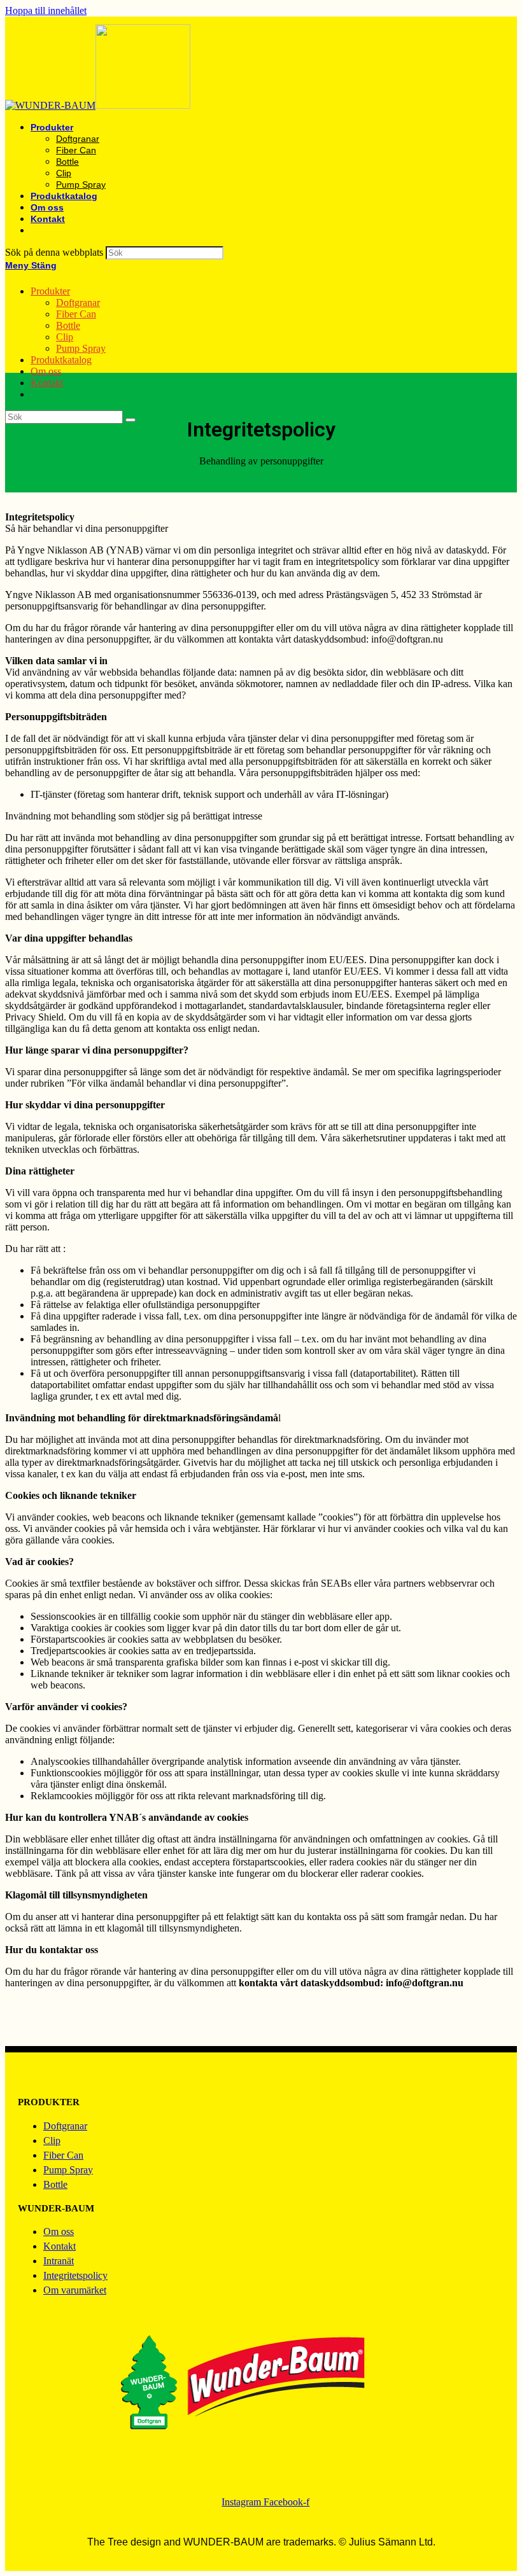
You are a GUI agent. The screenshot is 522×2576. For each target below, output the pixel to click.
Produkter (50, 291)
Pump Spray (81, 348)
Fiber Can (76, 314)
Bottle (68, 325)
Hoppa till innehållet (46, 10)
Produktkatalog (61, 360)
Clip (65, 337)
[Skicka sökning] (130, 420)
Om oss (46, 371)
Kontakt (47, 383)
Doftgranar (78, 303)
